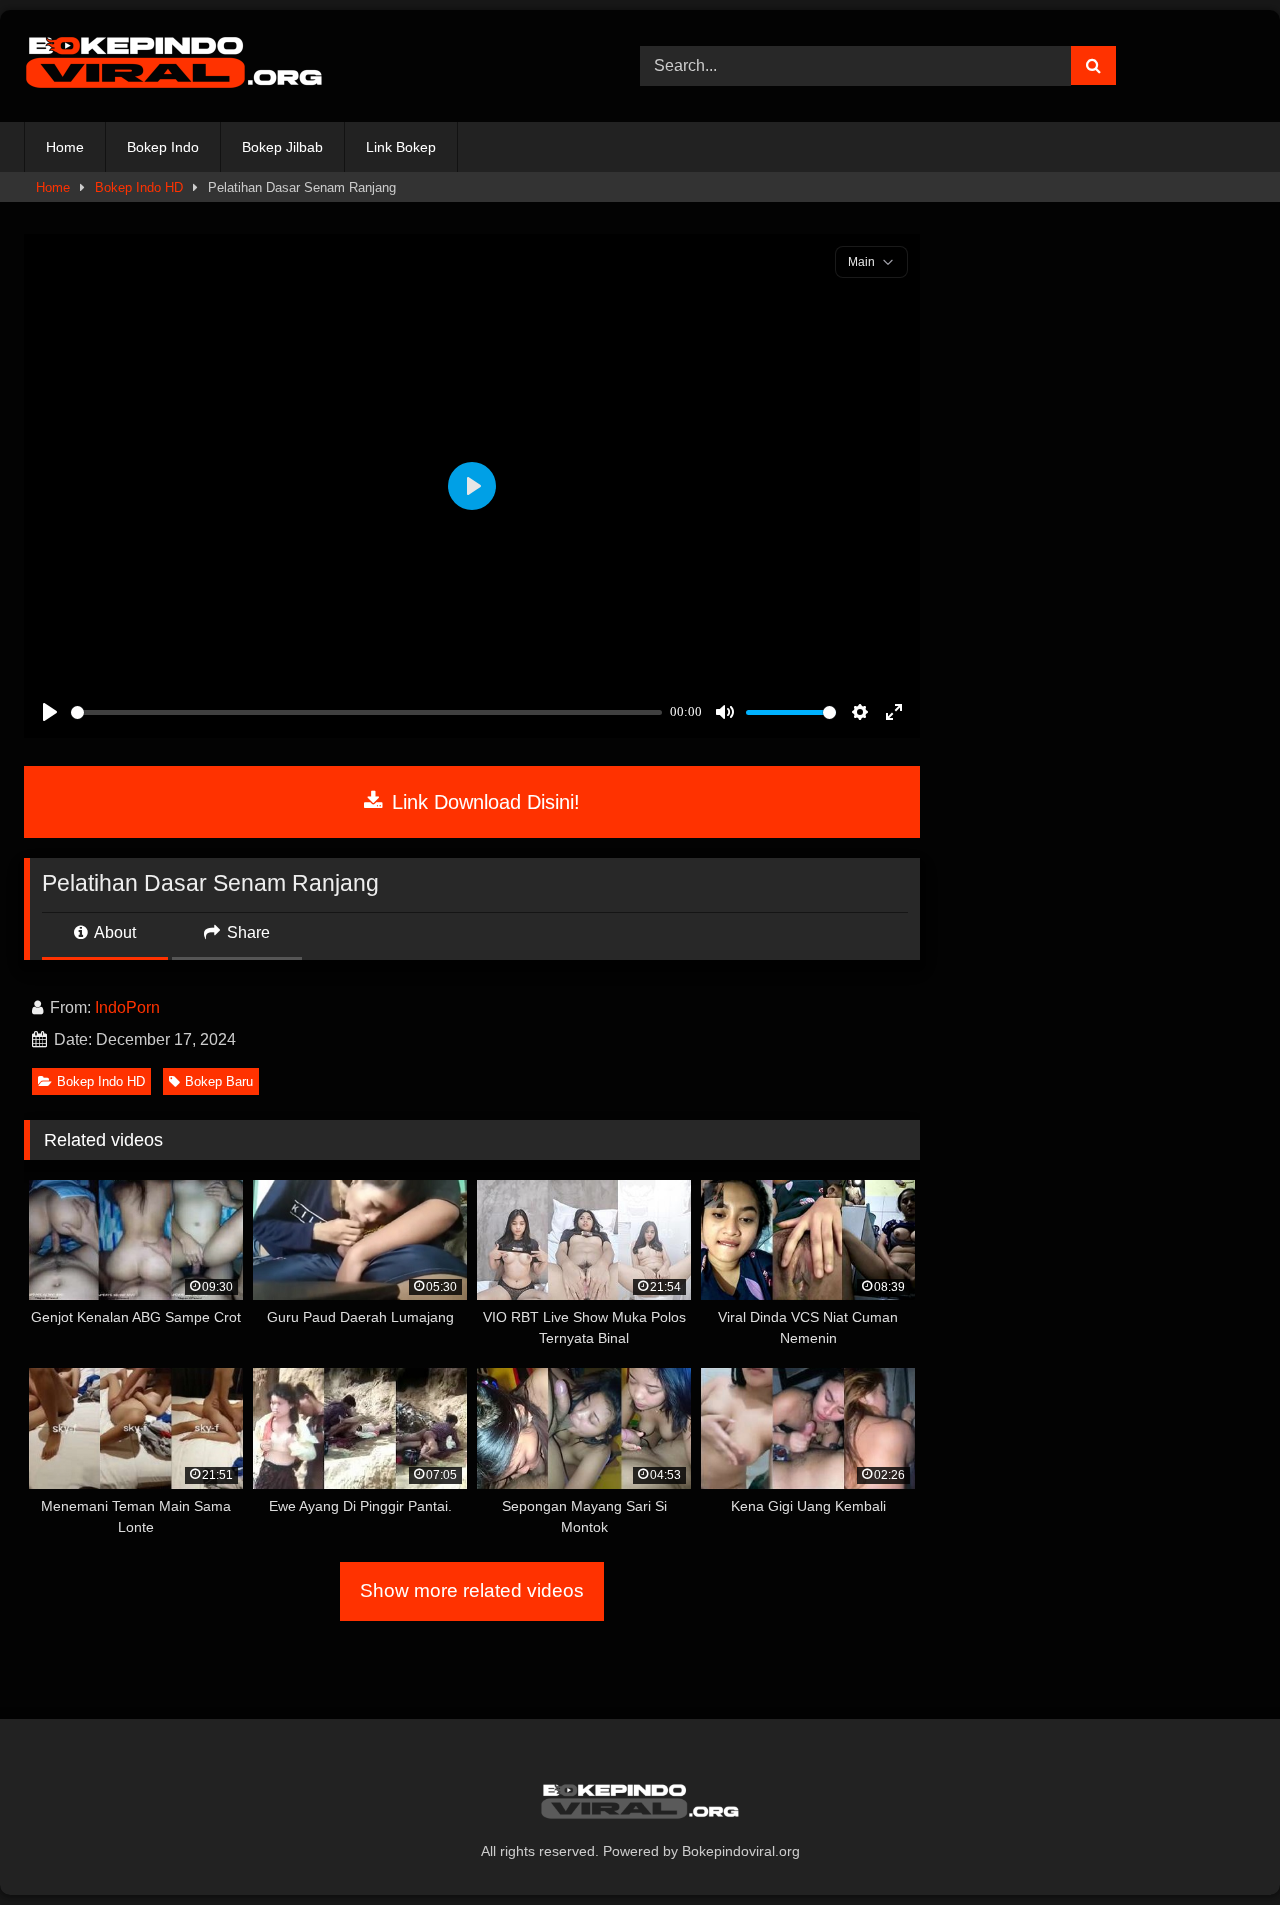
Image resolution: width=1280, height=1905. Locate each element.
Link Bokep (401, 147)
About (113, 932)
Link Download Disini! (483, 802)
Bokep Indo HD (139, 187)
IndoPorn (127, 1007)
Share (246, 932)
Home (65, 147)
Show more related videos (472, 1590)
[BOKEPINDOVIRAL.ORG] (174, 66)
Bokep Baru (219, 1081)
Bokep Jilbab (282, 147)
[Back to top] (1218, 1845)
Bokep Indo (163, 147)
